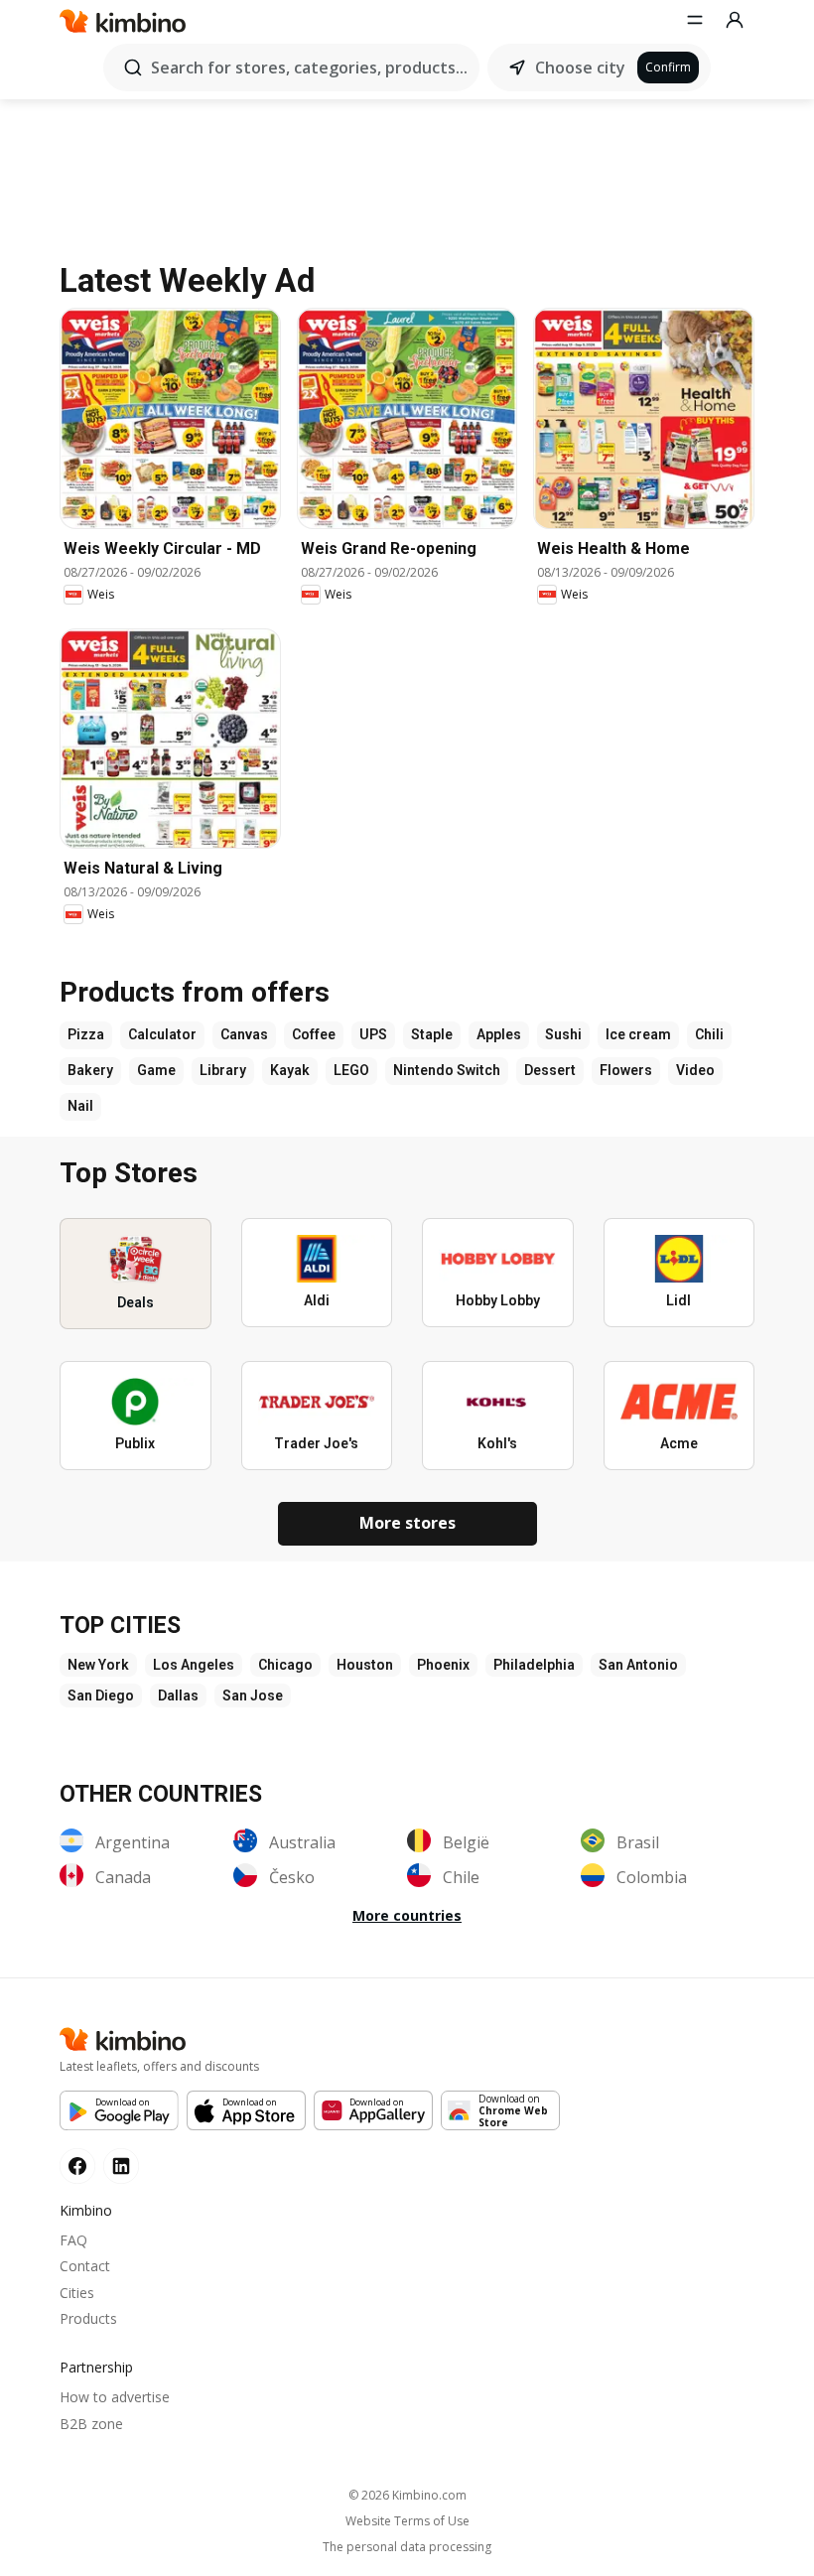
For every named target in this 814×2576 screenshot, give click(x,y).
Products (88, 2318)
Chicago (285, 1665)
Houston (365, 1665)
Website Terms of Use (407, 2521)
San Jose (253, 1695)
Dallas (178, 1695)
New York (98, 1665)
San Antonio (638, 1665)
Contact (85, 2266)
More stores (407, 1523)
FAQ (73, 2240)
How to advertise (115, 2397)
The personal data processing (407, 2547)
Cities (77, 2293)
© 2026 (407, 2495)
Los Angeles (194, 1665)
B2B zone (91, 2424)
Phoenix (443, 1665)
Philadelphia (534, 1665)
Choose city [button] (580, 68)
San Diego (101, 1695)
